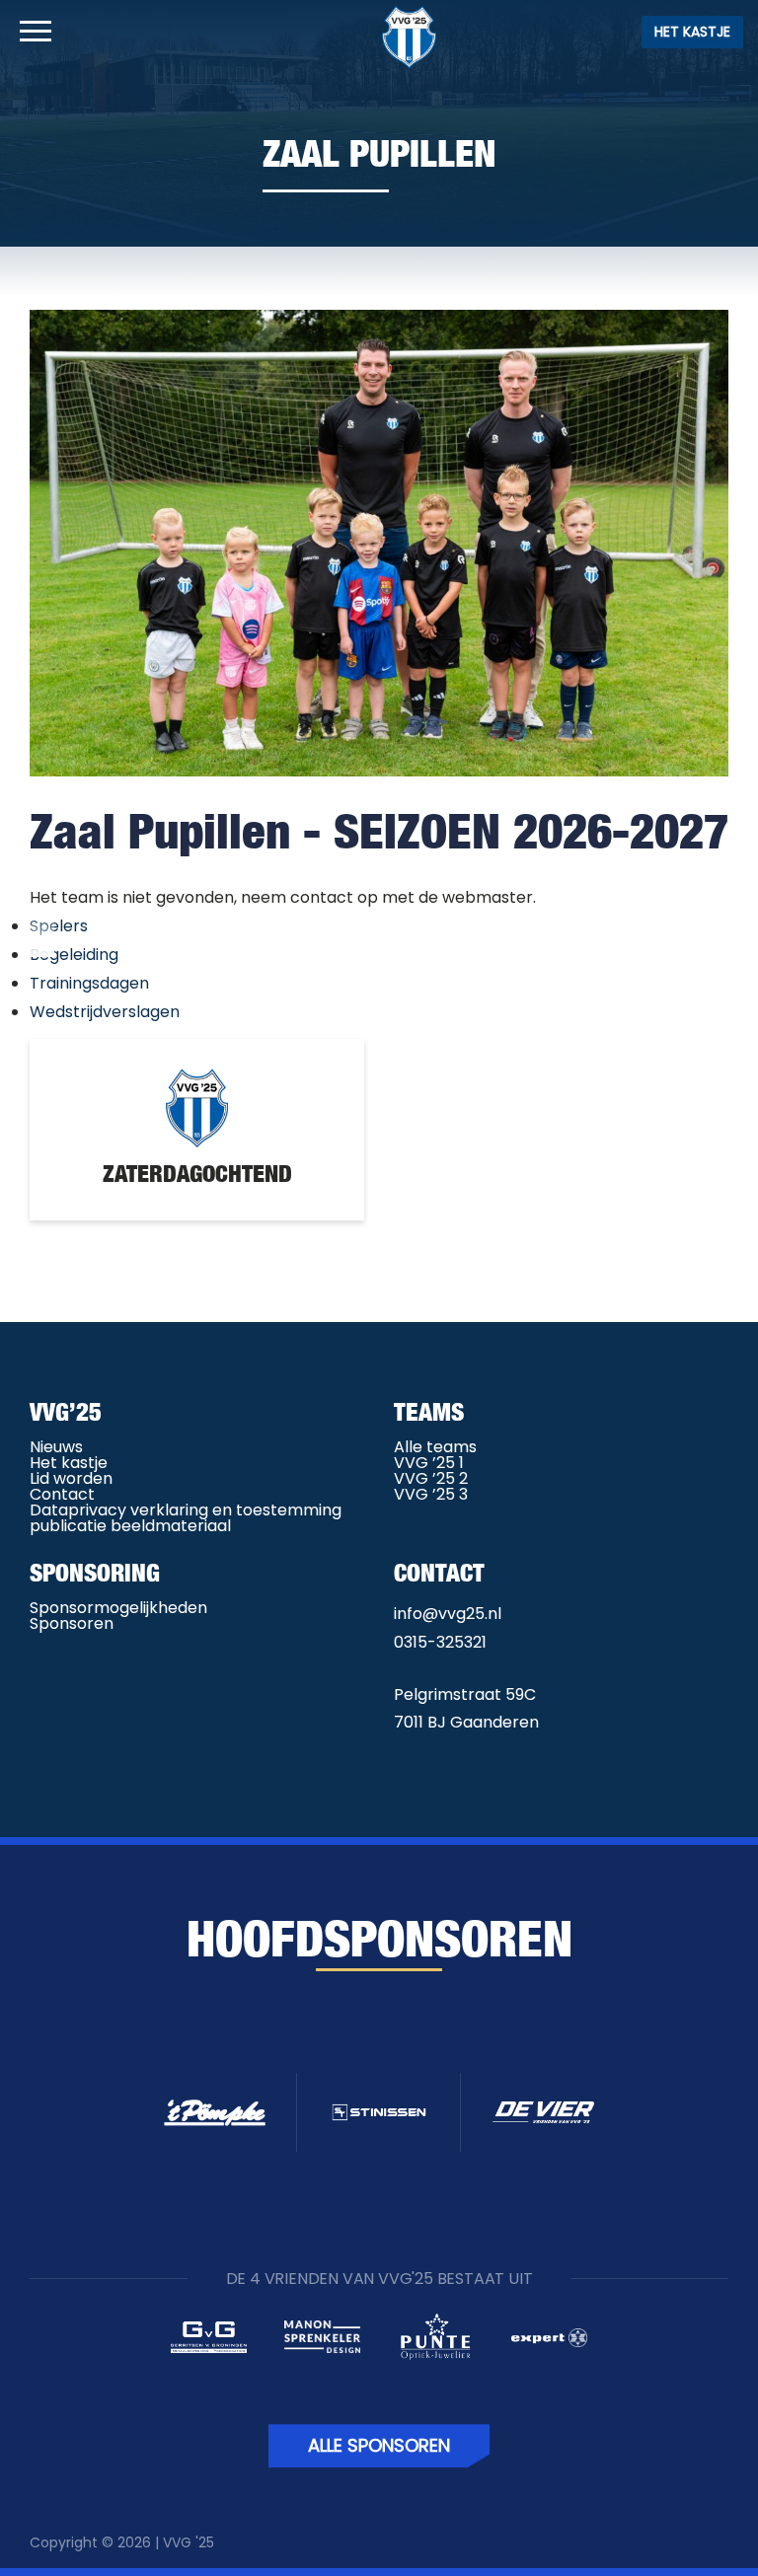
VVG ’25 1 (429, 1463)
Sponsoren (72, 1623)
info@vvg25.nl (448, 1614)
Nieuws (56, 1447)
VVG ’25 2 (431, 1478)
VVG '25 (189, 2542)
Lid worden (71, 1478)
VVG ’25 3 (431, 1494)
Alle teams (435, 1447)
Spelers (59, 926)
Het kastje (692, 32)
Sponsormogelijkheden (118, 1608)
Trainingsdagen (89, 983)
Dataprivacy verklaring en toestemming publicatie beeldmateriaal (186, 1518)
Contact (62, 1494)
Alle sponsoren (379, 2445)
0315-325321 (440, 1642)
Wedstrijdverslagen (105, 1012)
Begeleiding (74, 955)
